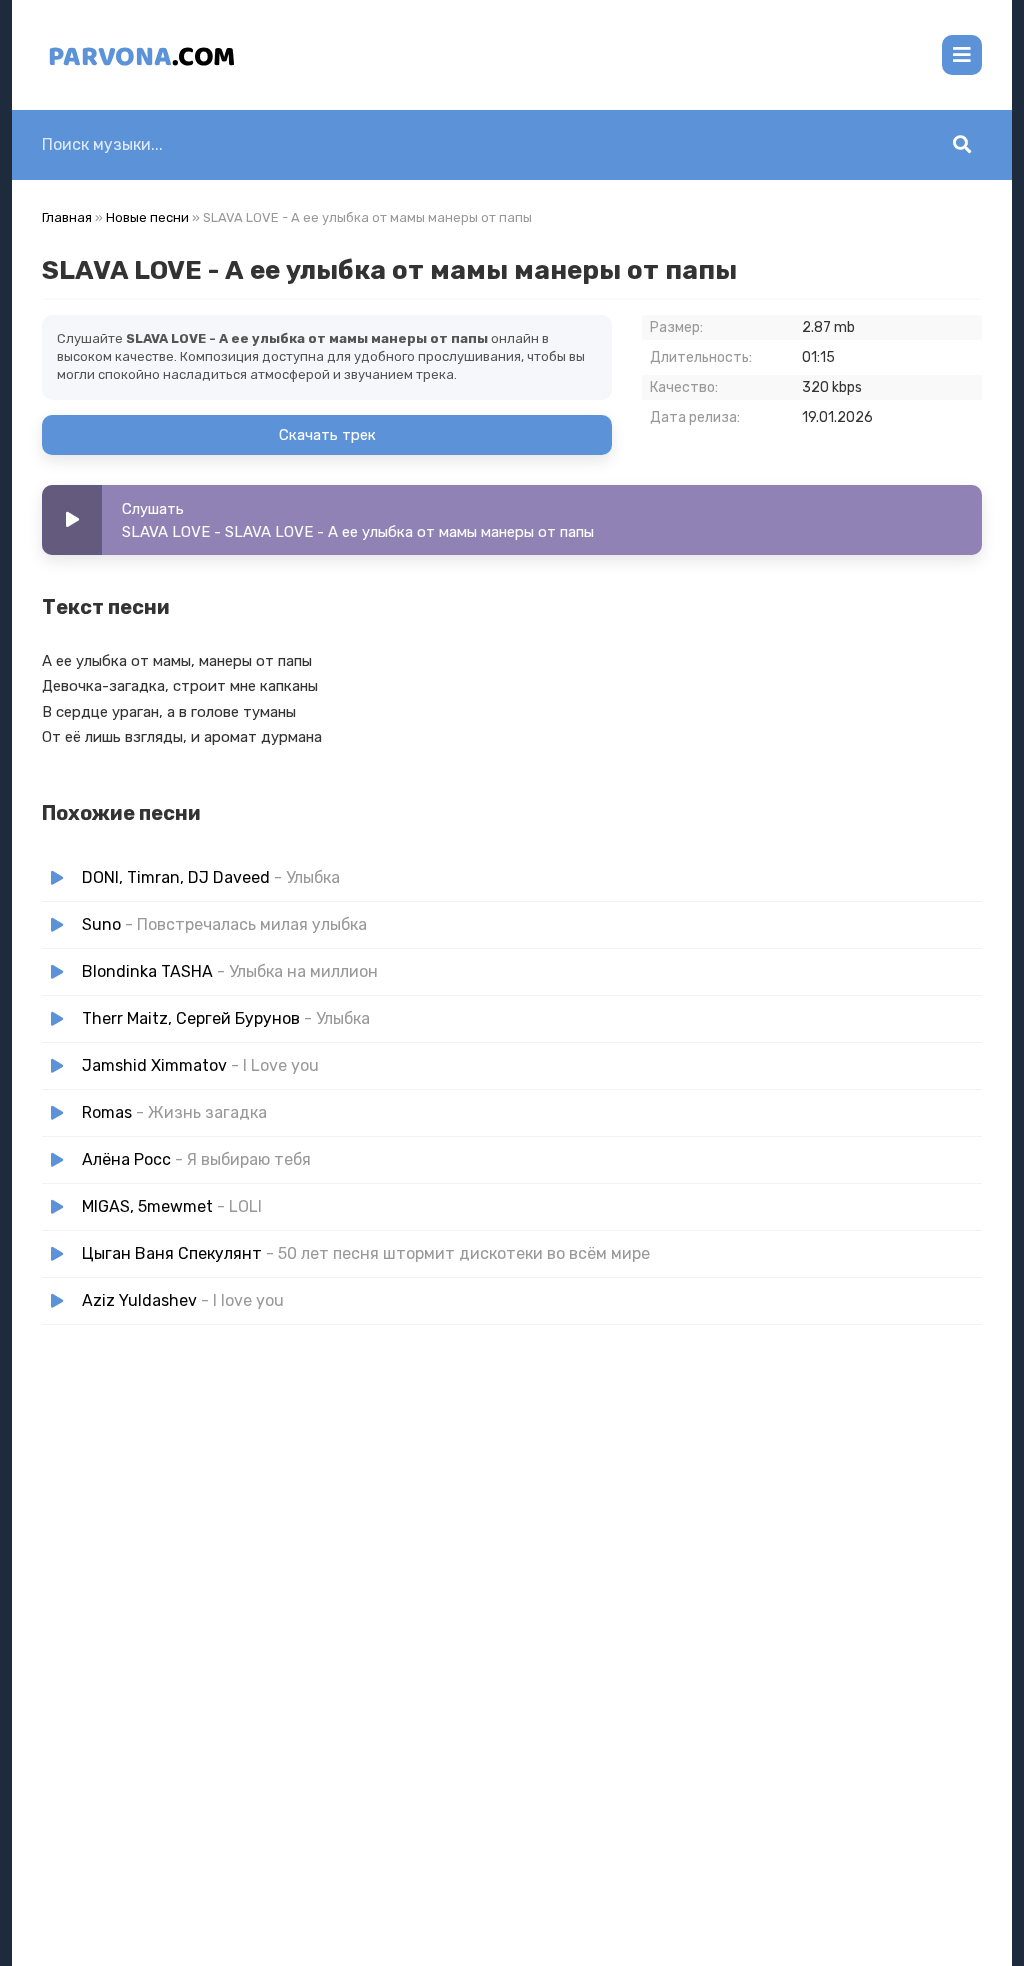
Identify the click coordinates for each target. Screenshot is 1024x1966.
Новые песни (147, 217)
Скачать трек (327, 435)
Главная (67, 217)
